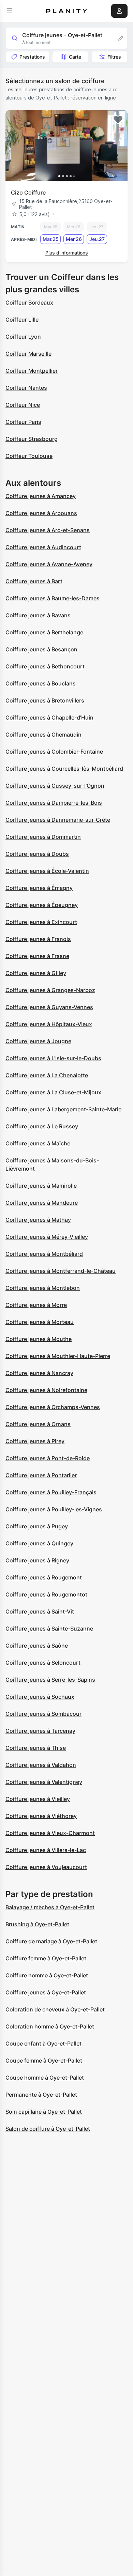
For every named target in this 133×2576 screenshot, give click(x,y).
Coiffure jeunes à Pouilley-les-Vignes (54, 1509)
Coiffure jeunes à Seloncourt (43, 1663)
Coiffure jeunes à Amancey (41, 496)
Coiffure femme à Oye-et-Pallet (46, 1958)
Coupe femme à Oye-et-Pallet (44, 2061)
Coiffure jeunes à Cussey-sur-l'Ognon (55, 786)
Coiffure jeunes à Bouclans (41, 683)
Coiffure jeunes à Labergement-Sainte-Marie (63, 1109)
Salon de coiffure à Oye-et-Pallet (48, 2129)
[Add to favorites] (118, 120)
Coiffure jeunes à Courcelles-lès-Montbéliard (64, 769)
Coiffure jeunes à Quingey (39, 1543)
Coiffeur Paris (23, 422)
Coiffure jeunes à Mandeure (42, 1203)
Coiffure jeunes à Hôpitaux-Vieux (49, 1024)
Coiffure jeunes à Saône (37, 1646)
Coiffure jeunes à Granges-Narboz (50, 990)
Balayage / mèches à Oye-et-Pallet (50, 1907)
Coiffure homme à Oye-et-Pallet (47, 1975)
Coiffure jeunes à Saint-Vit (40, 1611)
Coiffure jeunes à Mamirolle (41, 1186)
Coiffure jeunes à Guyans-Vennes (49, 1007)
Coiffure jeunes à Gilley (36, 973)
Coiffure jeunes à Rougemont (44, 1577)
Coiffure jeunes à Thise (36, 1748)
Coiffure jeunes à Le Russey (42, 1126)
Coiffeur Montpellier (32, 371)
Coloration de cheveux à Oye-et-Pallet (55, 2009)
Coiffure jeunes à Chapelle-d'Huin (49, 718)
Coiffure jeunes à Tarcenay (40, 1731)
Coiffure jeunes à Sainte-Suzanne (49, 1629)
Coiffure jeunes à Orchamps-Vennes (53, 1407)
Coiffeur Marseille (28, 354)
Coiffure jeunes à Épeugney (42, 905)
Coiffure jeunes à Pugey (37, 1526)
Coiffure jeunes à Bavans (38, 615)
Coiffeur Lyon (23, 337)
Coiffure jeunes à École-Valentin (47, 871)
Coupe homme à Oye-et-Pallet (45, 2078)
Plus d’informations (67, 253)
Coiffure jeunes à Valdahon (41, 1765)
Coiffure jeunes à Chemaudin (43, 735)
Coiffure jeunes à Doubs (37, 854)
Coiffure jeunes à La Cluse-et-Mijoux (53, 1092)
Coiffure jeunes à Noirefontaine (46, 1390)
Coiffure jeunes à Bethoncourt (45, 666)
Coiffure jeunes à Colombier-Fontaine (54, 752)
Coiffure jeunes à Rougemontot (46, 1594)
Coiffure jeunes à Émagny (39, 888)
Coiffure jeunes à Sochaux (40, 1697)
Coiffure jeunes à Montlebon (43, 1288)
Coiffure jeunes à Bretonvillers (45, 700)
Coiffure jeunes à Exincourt (41, 922)
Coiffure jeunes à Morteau (40, 1322)
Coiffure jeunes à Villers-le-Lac (46, 1850)
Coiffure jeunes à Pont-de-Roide (48, 1458)
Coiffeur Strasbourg (32, 439)
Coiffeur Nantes (26, 388)
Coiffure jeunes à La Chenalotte (47, 1075)
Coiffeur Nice (23, 405)
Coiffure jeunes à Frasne (37, 956)
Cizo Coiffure (28, 192)
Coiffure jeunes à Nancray (39, 1373)
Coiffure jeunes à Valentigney (44, 1782)
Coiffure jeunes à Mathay (38, 1220)
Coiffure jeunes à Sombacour (43, 1714)
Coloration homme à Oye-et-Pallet (50, 2026)
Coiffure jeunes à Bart (34, 581)
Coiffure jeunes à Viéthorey (41, 1816)
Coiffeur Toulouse (29, 456)
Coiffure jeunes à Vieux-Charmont (50, 1833)
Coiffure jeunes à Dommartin (43, 837)
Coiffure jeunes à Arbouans (41, 513)
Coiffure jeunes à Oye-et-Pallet (46, 1992)
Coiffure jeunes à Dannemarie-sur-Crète (58, 820)
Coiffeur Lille (22, 320)
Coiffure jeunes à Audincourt (43, 547)
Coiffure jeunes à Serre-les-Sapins (50, 1680)
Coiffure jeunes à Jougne (38, 1041)
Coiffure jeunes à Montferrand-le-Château (61, 1271)
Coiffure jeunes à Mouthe (39, 1339)
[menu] (10, 11)
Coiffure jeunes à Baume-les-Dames (53, 598)
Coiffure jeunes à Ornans (38, 1424)
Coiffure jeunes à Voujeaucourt (46, 1867)
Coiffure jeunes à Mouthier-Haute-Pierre (58, 1356)
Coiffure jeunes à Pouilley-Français (51, 1492)
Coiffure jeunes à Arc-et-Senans (48, 530)
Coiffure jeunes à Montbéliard (44, 1254)
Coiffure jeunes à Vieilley (38, 1799)
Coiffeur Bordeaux (29, 303)
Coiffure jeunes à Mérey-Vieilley (47, 1237)
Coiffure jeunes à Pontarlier (41, 1475)
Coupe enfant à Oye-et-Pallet (43, 2043)
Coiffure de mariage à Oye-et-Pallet (51, 1941)
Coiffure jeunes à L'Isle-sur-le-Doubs (53, 1058)
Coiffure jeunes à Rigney (37, 1560)
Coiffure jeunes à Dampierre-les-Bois (54, 803)
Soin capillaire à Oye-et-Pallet (44, 2112)
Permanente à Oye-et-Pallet (41, 2095)
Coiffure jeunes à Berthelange (44, 632)
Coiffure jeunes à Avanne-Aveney (49, 564)
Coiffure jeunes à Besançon (41, 649)
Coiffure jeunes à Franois (38, 939)
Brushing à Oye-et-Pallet (37, 1924)
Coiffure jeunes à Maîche (38, 1143)
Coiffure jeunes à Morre (36, 1305)
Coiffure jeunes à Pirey (35, 1441)
